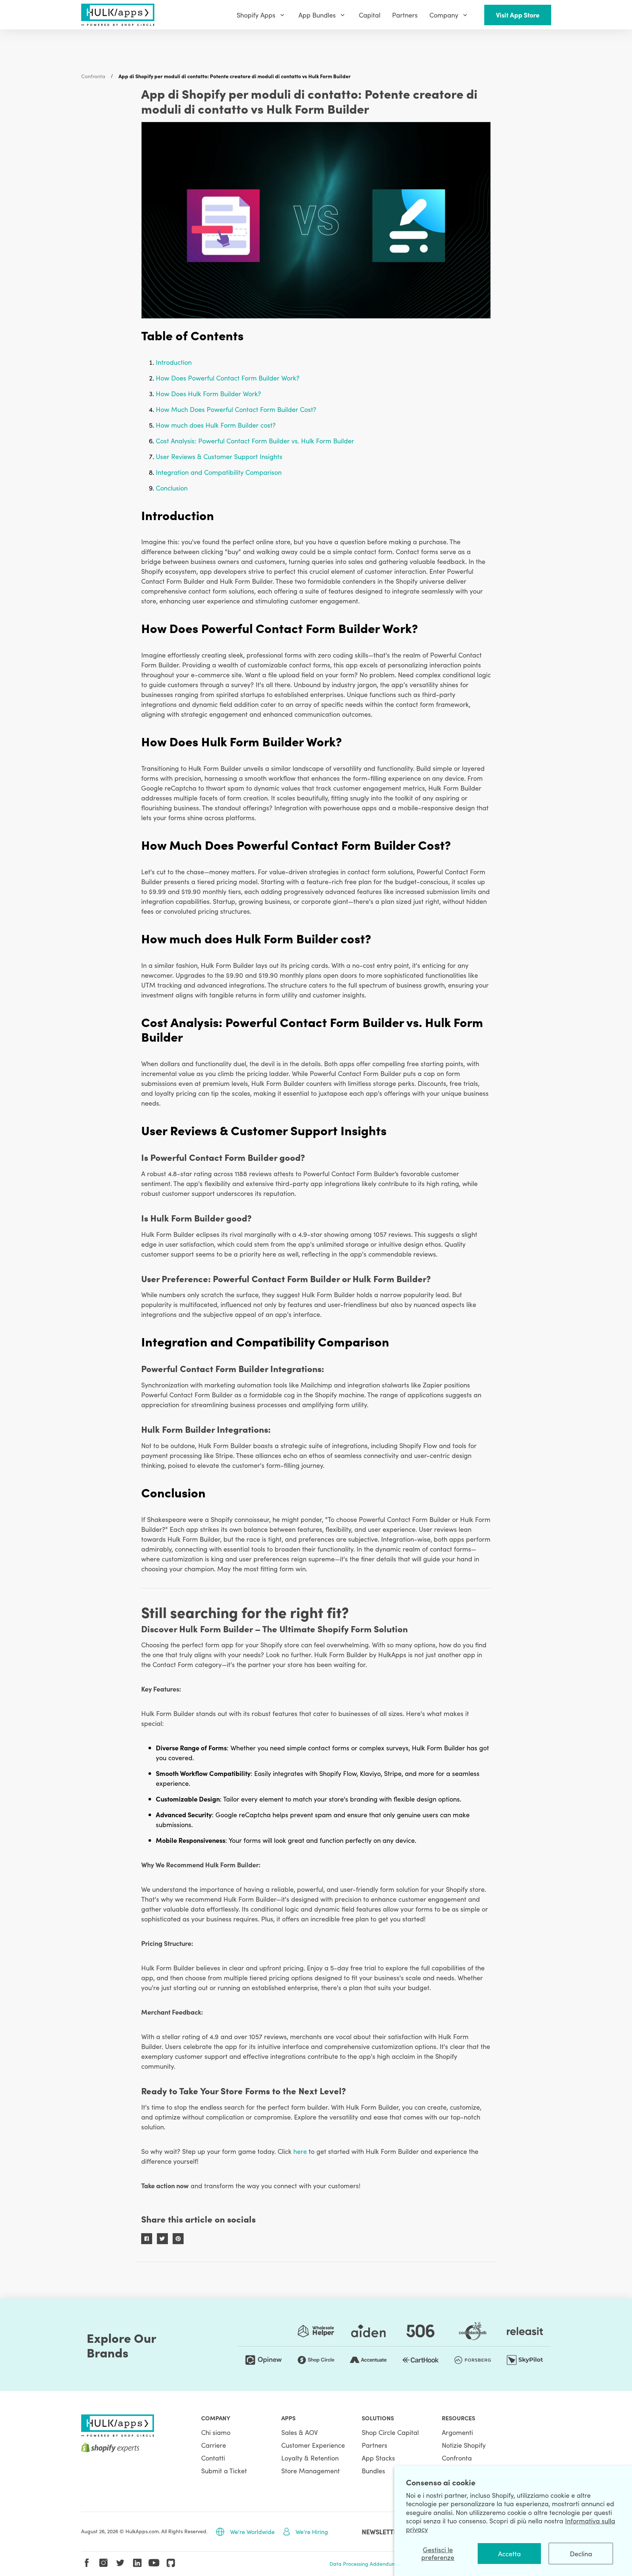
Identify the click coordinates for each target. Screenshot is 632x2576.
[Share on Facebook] (147, 2239)
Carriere (214, 2445)
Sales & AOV (300, 2432)
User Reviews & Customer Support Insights (219, 456)
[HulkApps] (118, 15)
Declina (581, 2554)
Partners (375, 2445)
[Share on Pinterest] (178, 2239)
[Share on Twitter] (162, 2239)
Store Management (311, 2471)
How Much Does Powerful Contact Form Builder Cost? (236, 409)
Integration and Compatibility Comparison (219, 472)
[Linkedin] (137, 2563)
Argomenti (457, 2432)
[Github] (171, 2563)
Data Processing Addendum (363, 2564)
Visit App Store (518, 15)
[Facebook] (87, 2563)
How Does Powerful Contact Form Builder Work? (228, 378)
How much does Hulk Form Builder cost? (216, 425)
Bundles (373, 2471)
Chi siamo (216, 2432)
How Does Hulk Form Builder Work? (208, 393)
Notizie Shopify (464, 2445)
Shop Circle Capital (390, 2432)
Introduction (174, 362)
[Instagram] (104, 2563)
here (300, 2151)
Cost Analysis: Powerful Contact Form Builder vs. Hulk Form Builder (255, 441)
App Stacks (378, 2458)
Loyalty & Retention (310, 2458)
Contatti (213, 2458)
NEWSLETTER (381, 2532)
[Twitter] (120, 2563)
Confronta (93, 76)
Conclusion (172, 488)
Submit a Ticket (224, 2471)
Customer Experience (313, 2445)
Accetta (509, 2554)
